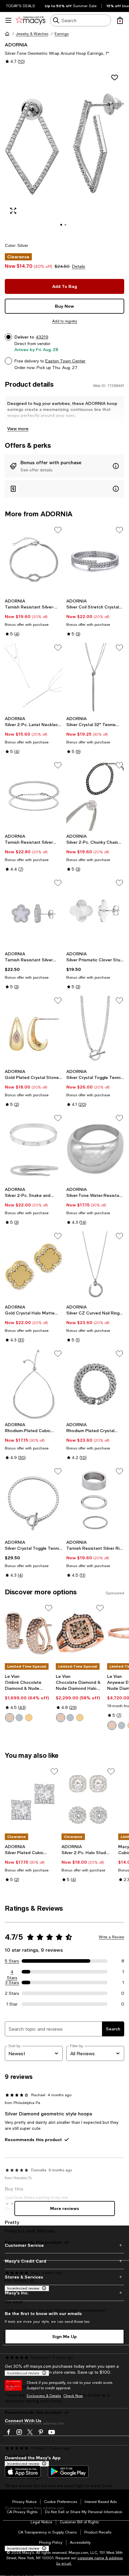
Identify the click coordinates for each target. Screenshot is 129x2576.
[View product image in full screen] (13, 211)
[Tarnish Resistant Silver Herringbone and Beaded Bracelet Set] (34, 796)
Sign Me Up (64, 2336)
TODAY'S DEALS (21, 6)
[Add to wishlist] (115, 78)
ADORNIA (16, 44)
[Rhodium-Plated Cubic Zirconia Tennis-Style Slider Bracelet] (34, 1384)
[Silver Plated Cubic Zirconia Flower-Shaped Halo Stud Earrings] (32, 1800)
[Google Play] (68, 2472)
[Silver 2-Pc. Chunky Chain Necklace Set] (95, 796)
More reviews (65, 2208)
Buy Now (64, 306)
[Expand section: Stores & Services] (64, 2277)
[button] (64, 153)
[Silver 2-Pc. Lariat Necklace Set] (34, 678)
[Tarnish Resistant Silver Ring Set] (95, 1502)
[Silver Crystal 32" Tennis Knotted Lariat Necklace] (95, 678)
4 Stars (12, 1972)
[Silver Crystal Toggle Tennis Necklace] (95, 1031)
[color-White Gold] (19, 1718)
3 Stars (12, 1983)
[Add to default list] (58, 530)
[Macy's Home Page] (30, 20)
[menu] (8, 20)
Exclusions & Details (44, 2396)
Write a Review (111, 1937)
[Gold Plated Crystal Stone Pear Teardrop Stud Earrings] (34, 1031)
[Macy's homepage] (7, 34)
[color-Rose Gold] (10, 1718)
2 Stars (12, 1993)
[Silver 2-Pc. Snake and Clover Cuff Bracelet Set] (34, 1149)
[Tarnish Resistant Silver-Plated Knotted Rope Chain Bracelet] (34, 560)
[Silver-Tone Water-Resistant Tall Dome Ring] (95, 1149)
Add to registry (65, 321)
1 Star (12, 2004)
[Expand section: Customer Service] (64, 2245)
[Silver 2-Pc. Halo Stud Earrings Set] (89, 1800)
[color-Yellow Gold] (29, 1718)
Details (79, 266)
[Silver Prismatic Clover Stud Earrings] (95, 913)
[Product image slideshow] (64, 153)
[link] (34, 617)
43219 (42, 337)
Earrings (62, 34)
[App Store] (23, 2472)
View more (18, 428)
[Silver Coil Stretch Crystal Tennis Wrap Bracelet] (95, 560)
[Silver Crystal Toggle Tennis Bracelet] (34, 1502)
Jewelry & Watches (32, 34)
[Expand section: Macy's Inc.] (64, 2293)
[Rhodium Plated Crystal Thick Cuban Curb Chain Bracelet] (95, 1384)
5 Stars (12, 1961)
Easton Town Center (65, 361)
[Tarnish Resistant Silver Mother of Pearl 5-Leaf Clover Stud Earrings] (34, 913)
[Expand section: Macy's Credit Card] (64, 2261)
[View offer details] (64, 466)
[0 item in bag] (120, 20)
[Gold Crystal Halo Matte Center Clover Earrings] (34, 1266)
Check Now (73, 2396)
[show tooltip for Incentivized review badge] (43, 2548)
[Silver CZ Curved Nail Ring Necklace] (95, 1266)
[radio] (10, 1718)
